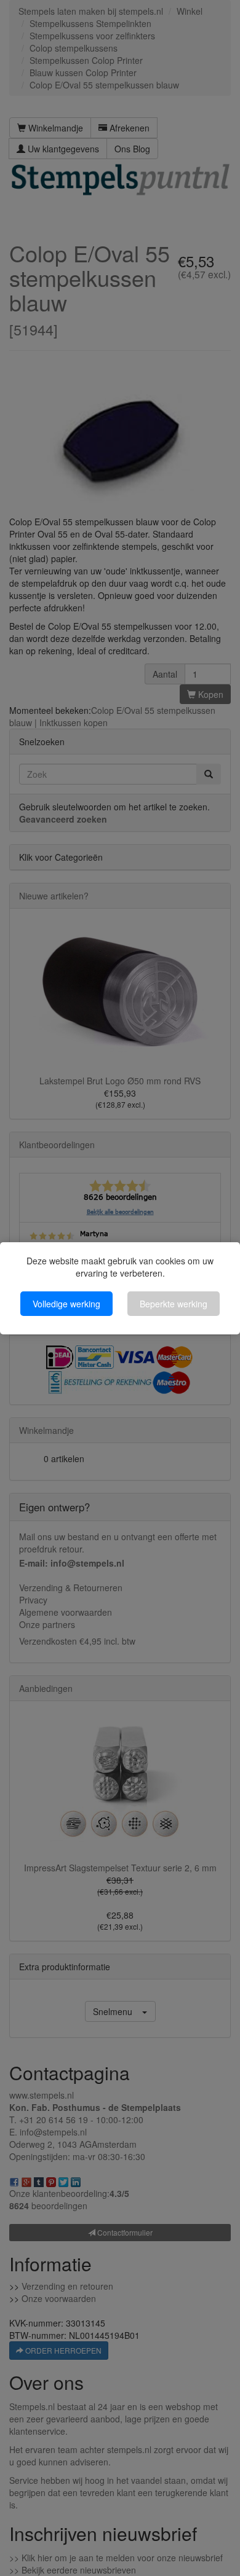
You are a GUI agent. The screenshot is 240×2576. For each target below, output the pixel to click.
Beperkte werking (174, 1304)
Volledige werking (66, 1304)
